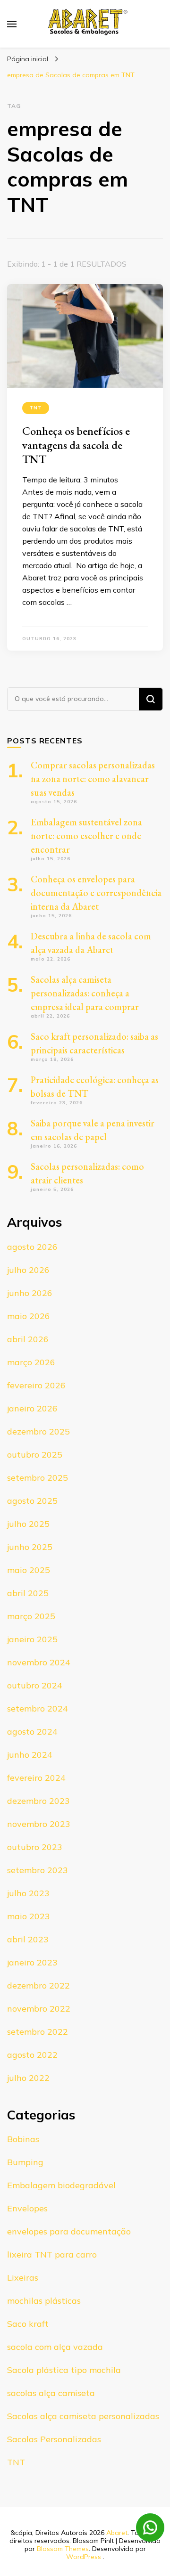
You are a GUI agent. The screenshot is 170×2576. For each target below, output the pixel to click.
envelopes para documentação (69, 2231)
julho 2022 (28, 2078)
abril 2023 (28, 1939)
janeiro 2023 (32, 1962)
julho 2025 (28, 1524)
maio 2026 (29, 1316)
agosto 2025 (32, 1501)
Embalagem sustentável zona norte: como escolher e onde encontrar (86, 836)
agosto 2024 (32, 1732)
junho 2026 (30, 1293)
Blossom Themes (63, 2549)
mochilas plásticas (44, 2301)
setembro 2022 (38, 2032)
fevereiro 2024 (36, 1778)
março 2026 (31, 1362)
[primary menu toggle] (12, 24)
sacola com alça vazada (55, 2347)
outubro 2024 (35, 1685)
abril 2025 (28, 1593)
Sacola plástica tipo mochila (64, 2370)
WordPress (84, 2557)
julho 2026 (28, 1270)
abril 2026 (28, 1339)
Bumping (25, 2162)
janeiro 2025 (32, 1639)
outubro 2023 (35, 1847)
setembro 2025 (38, 1478)
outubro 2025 (35, 1455)
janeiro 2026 (32, 1408)
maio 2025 (29, 1570)
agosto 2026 (32, 1247)
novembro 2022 (39, 2009)
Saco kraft (28, 2324)
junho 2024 (30, 1755)
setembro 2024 (38, 1708)
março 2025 (31, 1616)
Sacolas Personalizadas (54, 2439)
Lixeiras (23, 2278)
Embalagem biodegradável (61, 2185)
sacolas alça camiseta (51, 2393)
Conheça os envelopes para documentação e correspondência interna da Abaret (96, 893)
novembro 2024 (39, 1662)
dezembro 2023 (38, 1801)
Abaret (117, 2533)
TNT (36, 408)
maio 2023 (29, 1916)
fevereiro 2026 (36, 1385)
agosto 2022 (32, 2055)
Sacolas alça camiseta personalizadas (83, 2416)
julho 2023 (28, 1893)
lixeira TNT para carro (52, 2254)
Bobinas (23, 2139)
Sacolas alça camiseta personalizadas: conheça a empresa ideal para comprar (85, 993)
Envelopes (27, 2208)
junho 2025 (30, 1547)
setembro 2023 (38, 1870)
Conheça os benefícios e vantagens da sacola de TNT (76, 445)
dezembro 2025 (38, 1431)
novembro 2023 (39, 1824)
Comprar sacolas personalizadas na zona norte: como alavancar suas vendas (93, 779)
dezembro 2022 (38, 1985)
